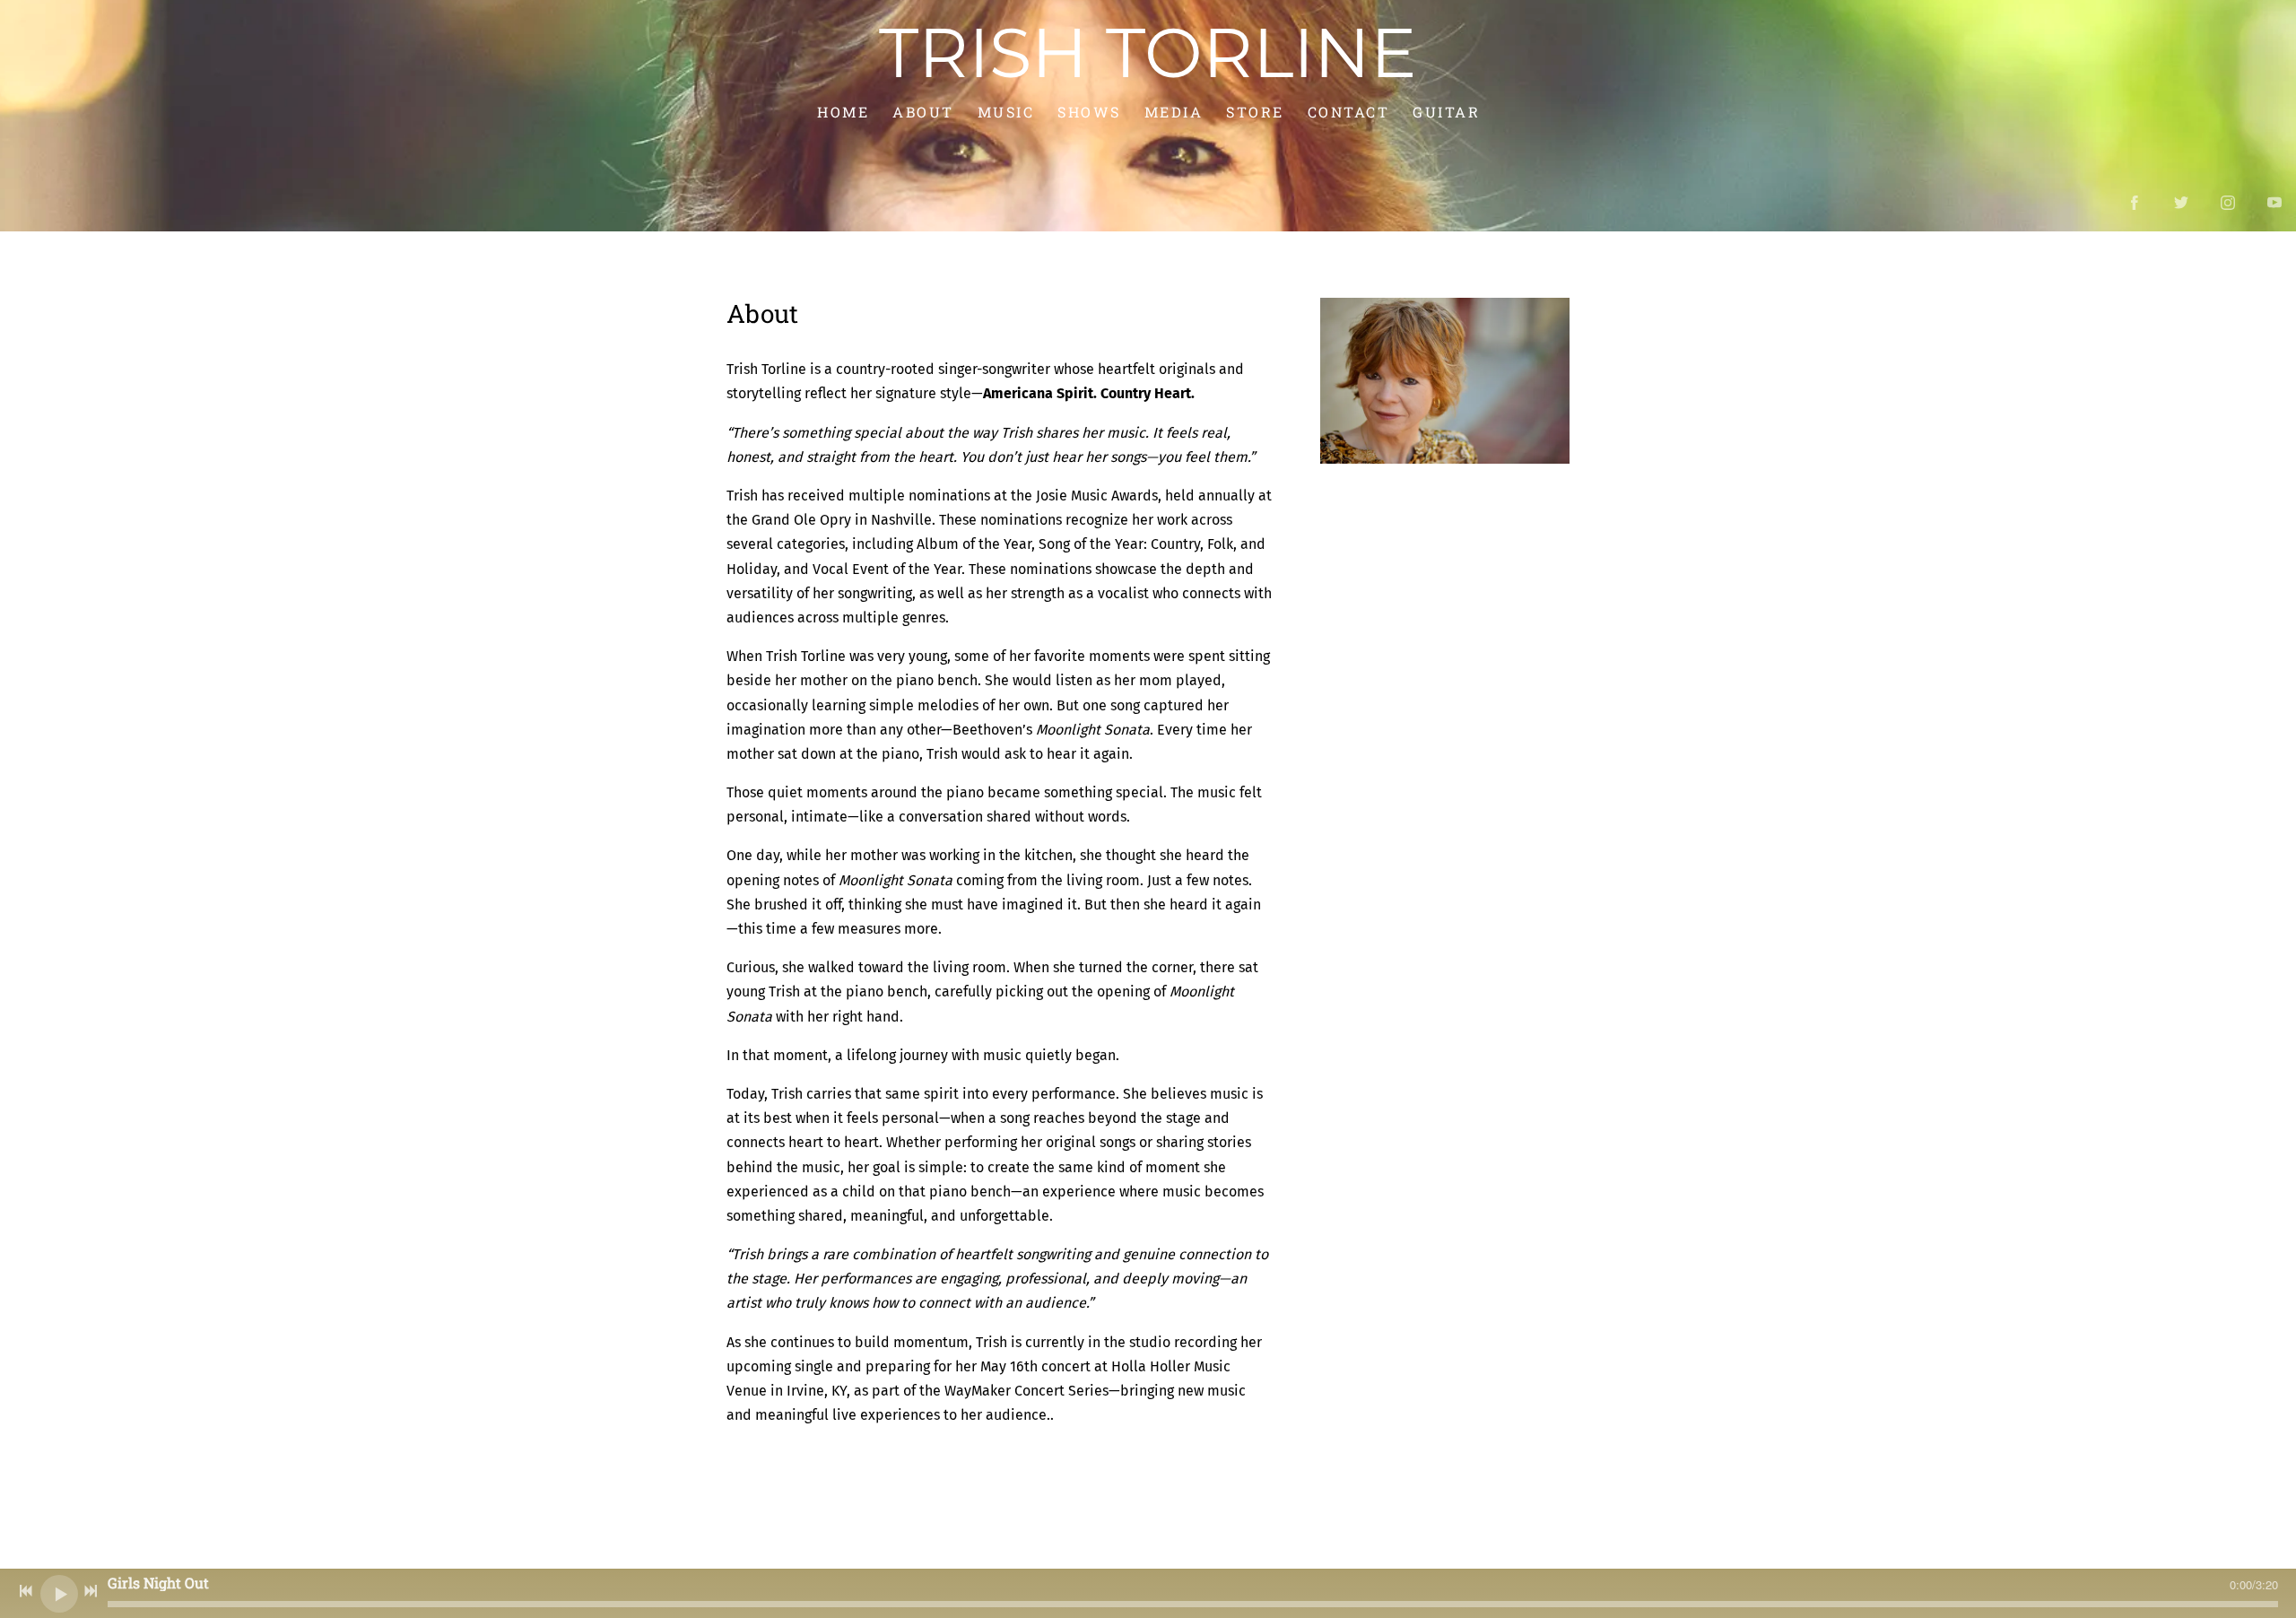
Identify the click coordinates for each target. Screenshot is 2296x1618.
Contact (1348, 112)
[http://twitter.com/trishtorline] (2181, 203)
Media (1173, 112)
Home (843, 112)
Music (1005, 112)
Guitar (1446, 112)
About (923, 112)
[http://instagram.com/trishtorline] (2228, 203)
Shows (1089, 112)
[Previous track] (26, 1591)
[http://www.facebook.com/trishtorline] (2135, 203)
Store (1255, 112)
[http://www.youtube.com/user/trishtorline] (2274, 203)
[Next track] (91, 1591)
